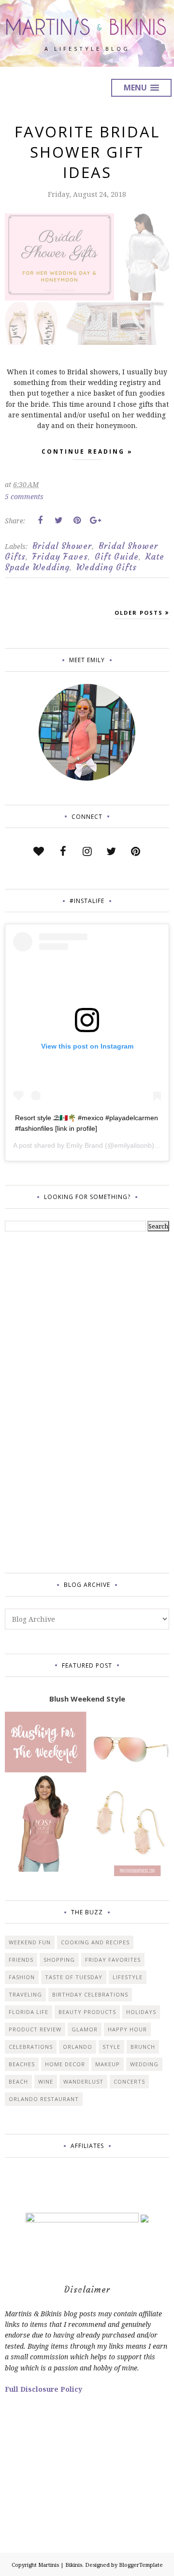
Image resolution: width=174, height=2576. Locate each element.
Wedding (144, 2064)
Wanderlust (83, 2081)
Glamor (85, 2029)
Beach (18, 2081)
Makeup (108, 2064)
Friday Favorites (113, 1960)
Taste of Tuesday (74, 1977)
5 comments (24, 496)
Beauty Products (87, 2012)
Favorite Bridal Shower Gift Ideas (87, 152)
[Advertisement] (43, 1401)
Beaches (22, 2064)
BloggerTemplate (141, 2565)
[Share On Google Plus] (95, 520)
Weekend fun (30, 1942)
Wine (46, 2081)
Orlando (78, 2047)
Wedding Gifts (107, 567)
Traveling (25, 1994)
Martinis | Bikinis (60, 2565)
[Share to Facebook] (40, 520)
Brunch (143, 2047)
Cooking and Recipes (95, 1942)
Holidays (141, 2012)
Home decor (65, 2064)
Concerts (129, 2081)
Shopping (59, 1960)
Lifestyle (128, 1977)
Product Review (35, 2029)
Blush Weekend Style (87, 1699)
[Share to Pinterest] (77, 520)
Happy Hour (127, 2029)
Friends (21, 1960)
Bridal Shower (62, 546)
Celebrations (31, 2047)
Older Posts (139, 613)
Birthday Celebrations (90, 1994)
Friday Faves (60, 557)
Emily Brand (85, 1145)
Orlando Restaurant (44, 2099)
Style (111, 2047)
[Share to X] (58, 520)
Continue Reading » (87, 452)
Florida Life (29, 2012)
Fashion (22, 1977)
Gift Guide (117, 557)
